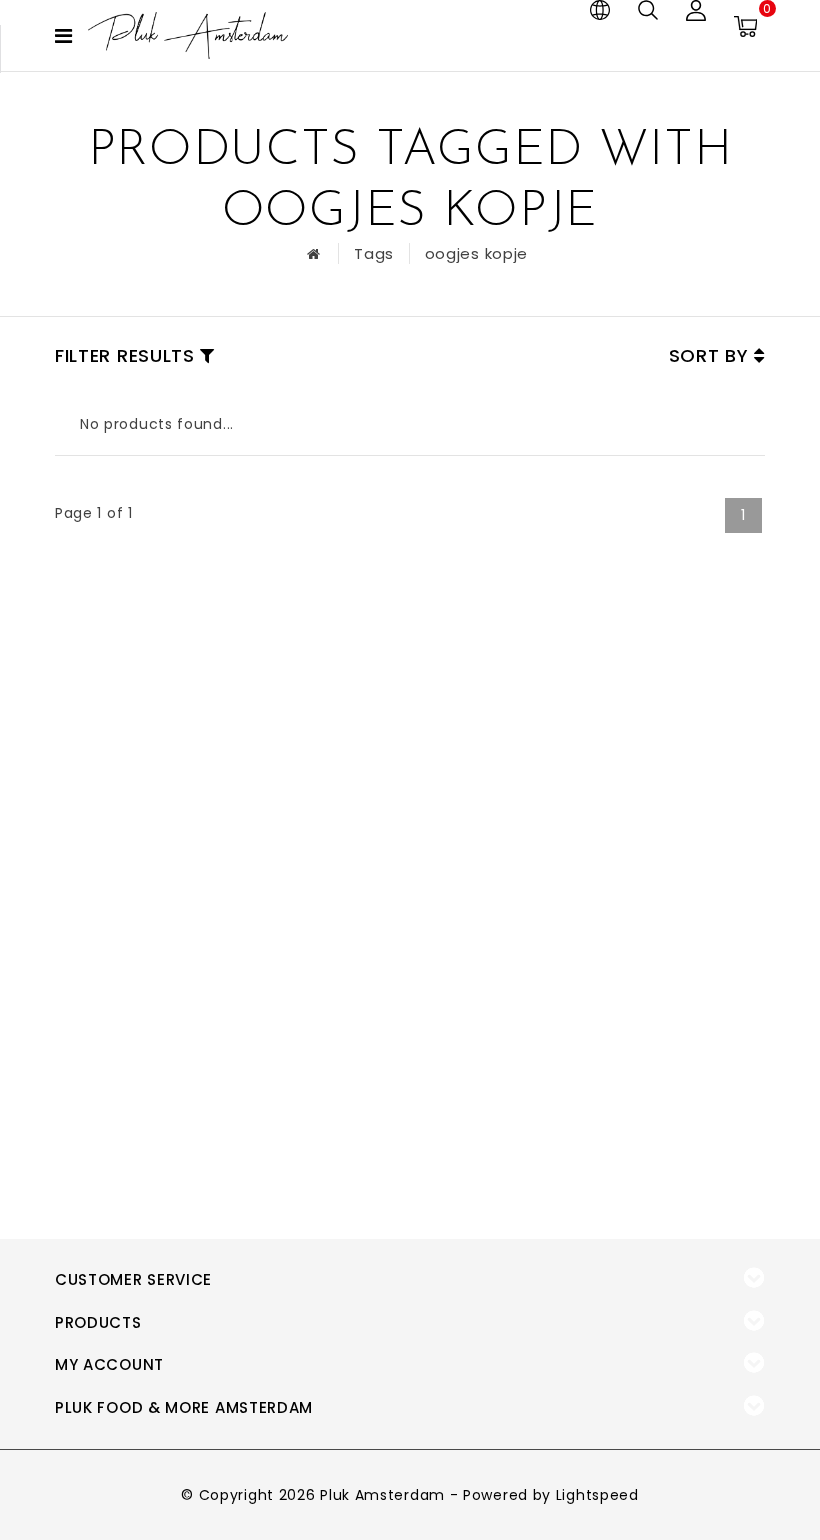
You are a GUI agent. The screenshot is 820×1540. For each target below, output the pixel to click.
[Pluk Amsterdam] (188, 35)
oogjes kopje (476, 253)
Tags (374, 253)
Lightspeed (597, 1495)
